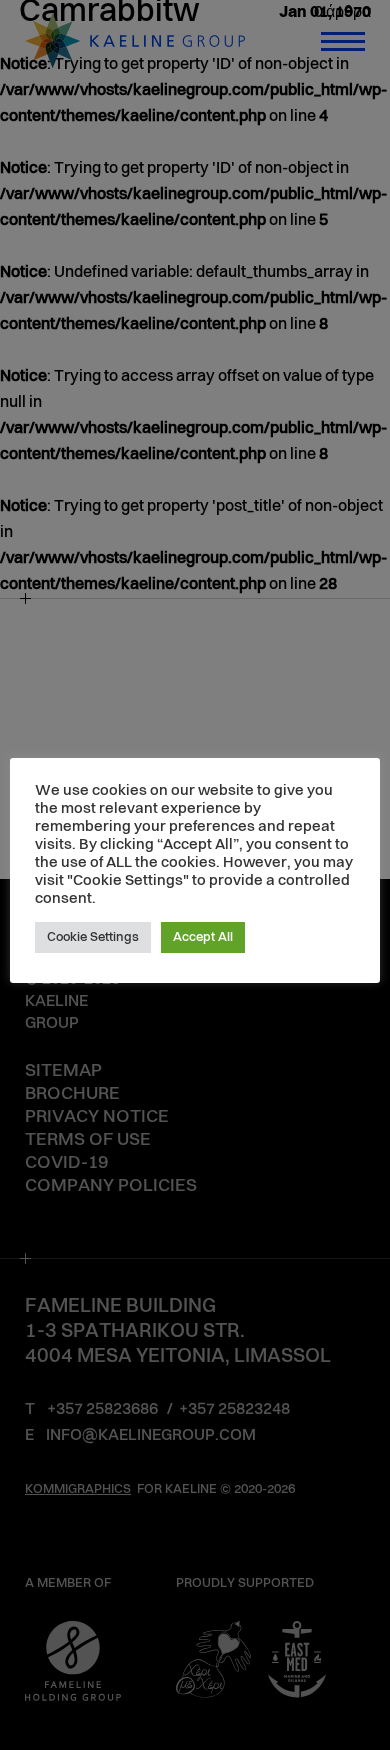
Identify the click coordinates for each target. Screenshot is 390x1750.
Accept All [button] (203, 937)
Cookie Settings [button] (93, 937)
